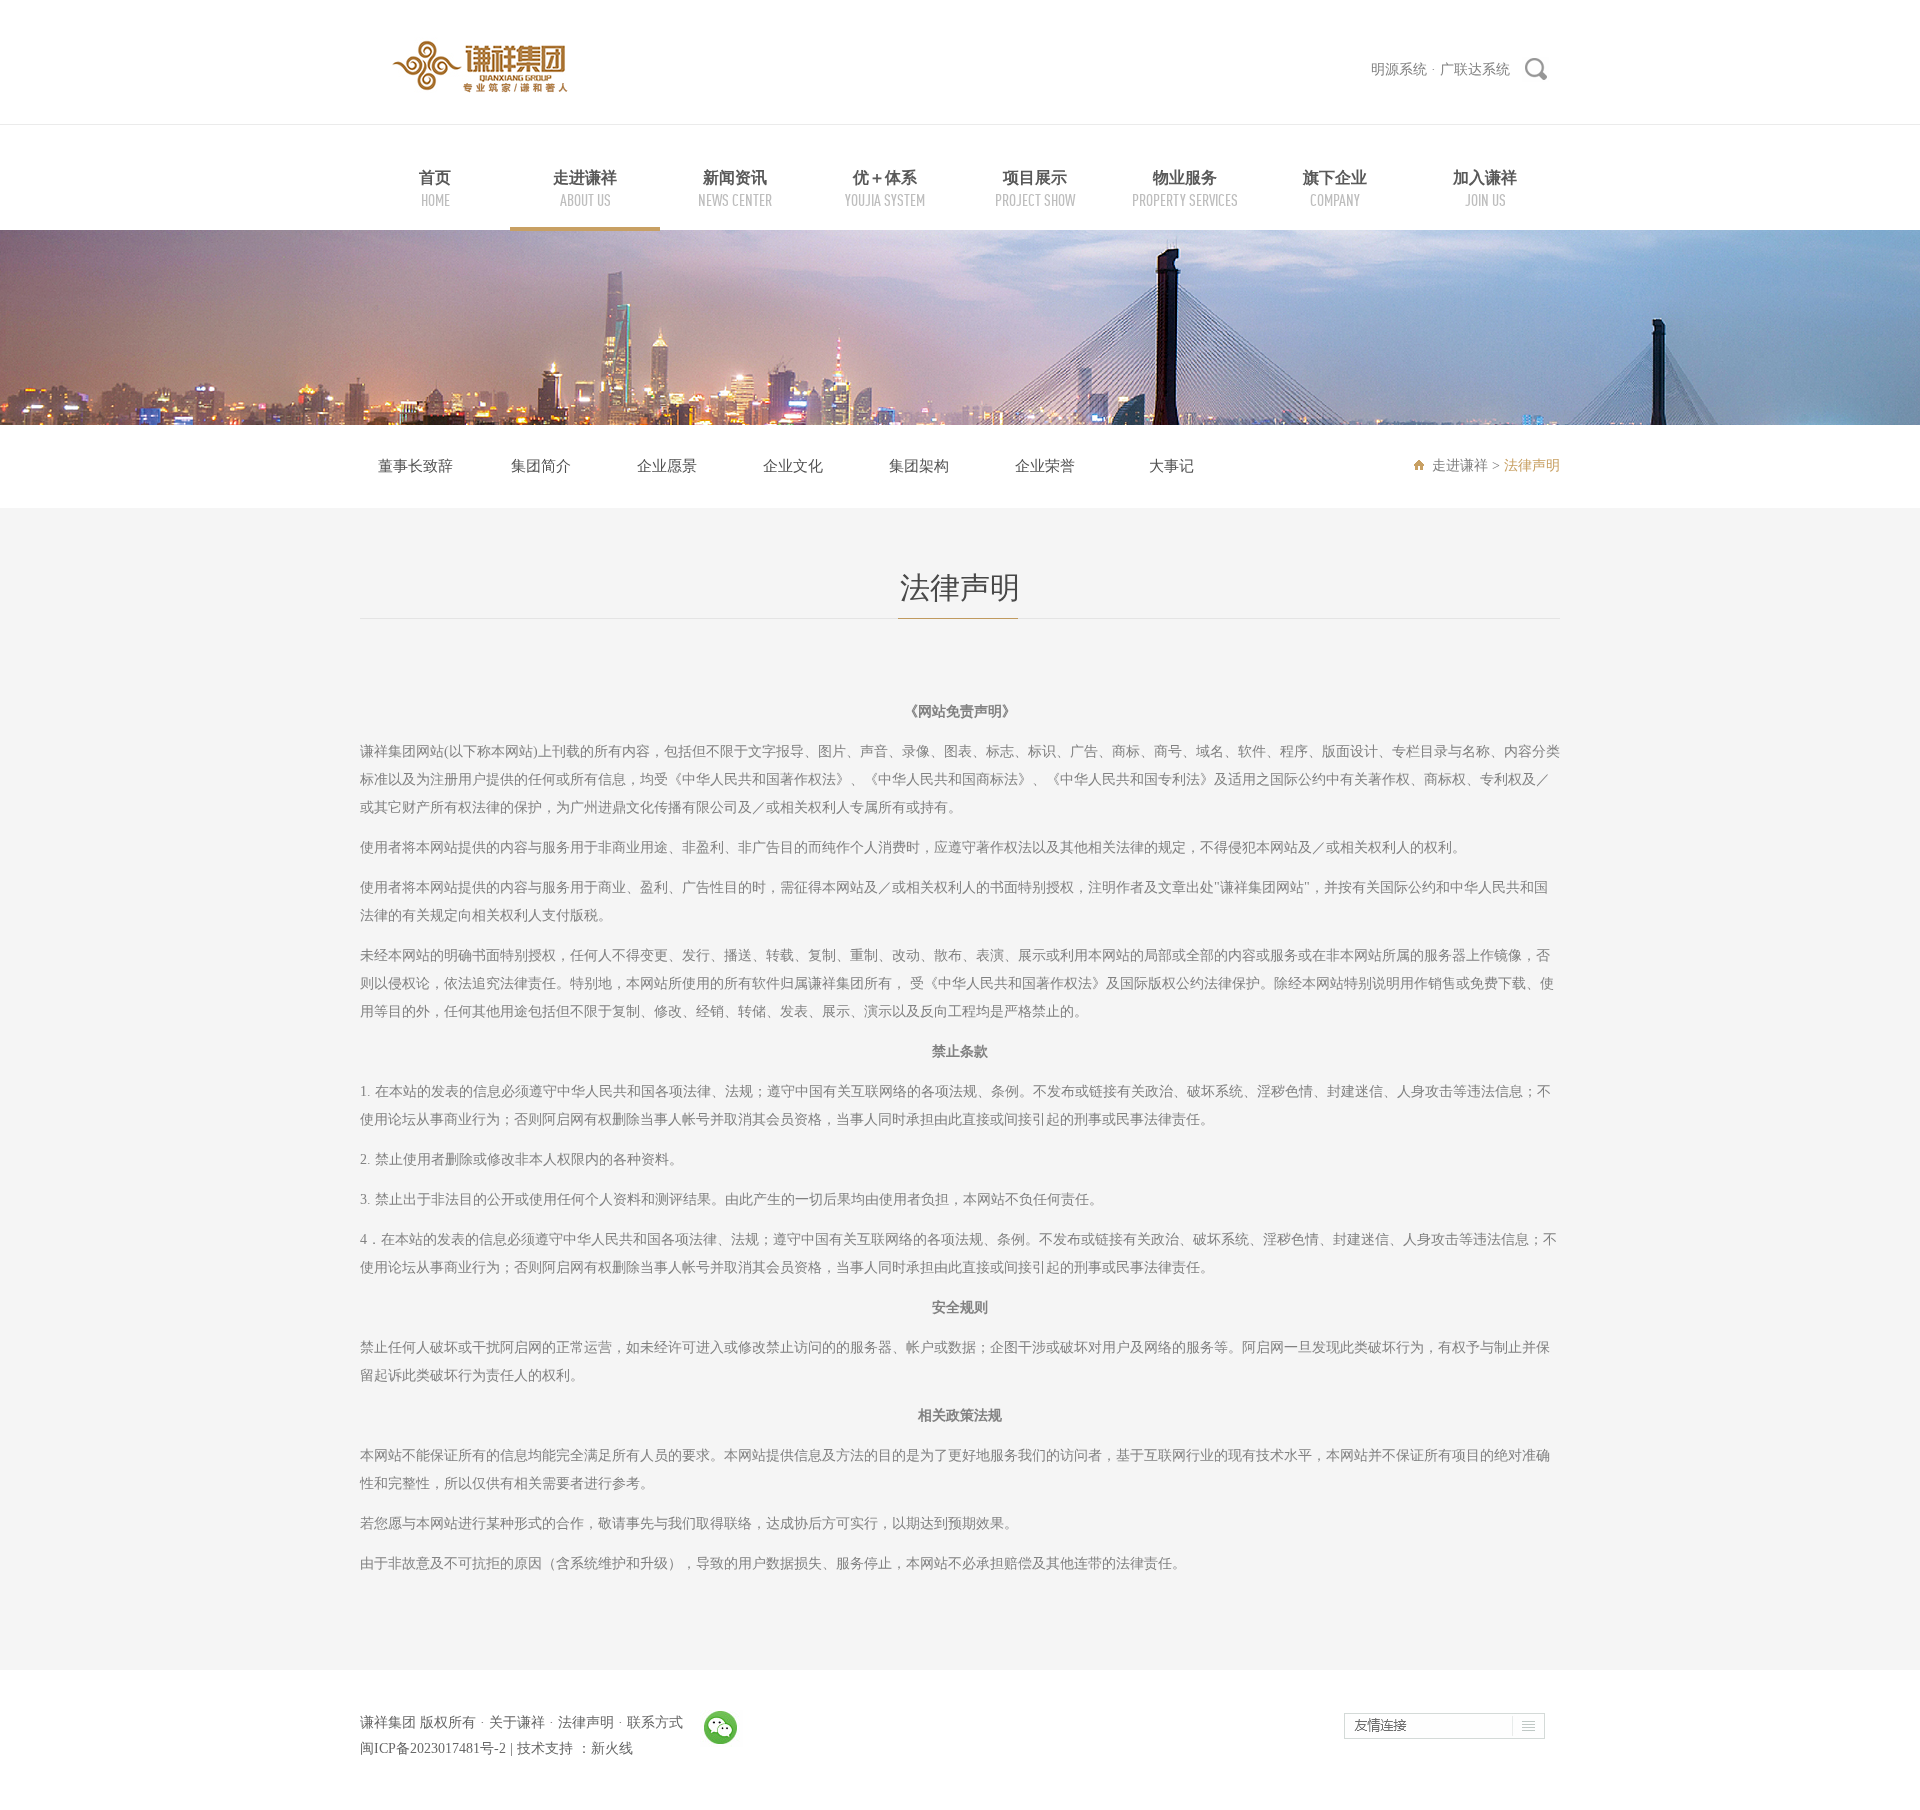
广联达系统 (1475, 69)
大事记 (1171, 466)
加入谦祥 (1485, 177)
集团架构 (919, 466)
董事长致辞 (415, 466)
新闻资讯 (735, 177)
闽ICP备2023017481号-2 (433, 1748)
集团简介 (541, 466)
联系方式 (655, 1722)
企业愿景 (667, 466)
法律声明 (586, 1722)
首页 (435, 177)
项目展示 (1035, 177)
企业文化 (793, 466)
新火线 (612, 1748)
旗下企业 (1335, 177)
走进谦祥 (585, 177)
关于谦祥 (517, 1722)
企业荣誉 (1045, 466)
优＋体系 (885, 177)
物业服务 (1185, 177)
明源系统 (1399, 69)
